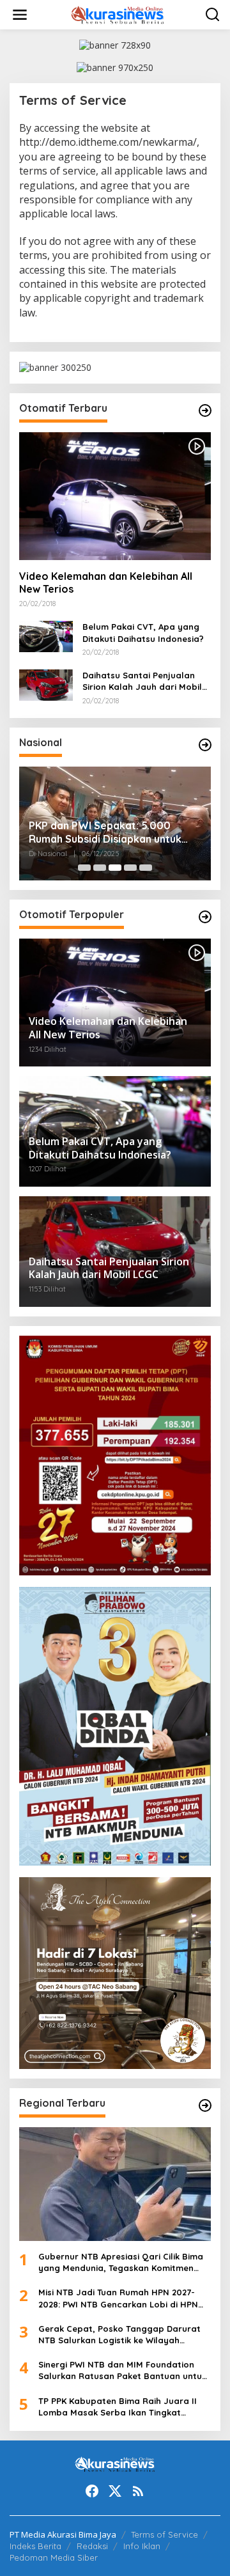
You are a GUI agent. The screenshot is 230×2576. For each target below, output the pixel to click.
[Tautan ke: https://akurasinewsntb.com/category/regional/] (205, 2105)
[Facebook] (92, 2491)
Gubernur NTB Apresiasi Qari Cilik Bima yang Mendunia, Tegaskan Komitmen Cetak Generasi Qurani (121, 2262)
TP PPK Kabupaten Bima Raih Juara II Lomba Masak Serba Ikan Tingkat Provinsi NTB (118, 2407)
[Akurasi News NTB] (118, 14)
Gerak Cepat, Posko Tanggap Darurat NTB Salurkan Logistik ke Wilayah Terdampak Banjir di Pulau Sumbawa (119, 2335)
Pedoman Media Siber (54, 2557)
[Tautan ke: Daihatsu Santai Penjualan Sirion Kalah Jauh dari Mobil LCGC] (46, 684)
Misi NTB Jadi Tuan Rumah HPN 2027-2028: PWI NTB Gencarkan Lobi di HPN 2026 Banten (118, 2298)
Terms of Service (165, 2534)
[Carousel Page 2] (100, 868)
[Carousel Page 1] (84, 868)
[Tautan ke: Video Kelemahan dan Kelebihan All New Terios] (115, 496)
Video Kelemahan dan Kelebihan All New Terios (106, 583)
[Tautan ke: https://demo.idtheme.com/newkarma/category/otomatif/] (205, 410)
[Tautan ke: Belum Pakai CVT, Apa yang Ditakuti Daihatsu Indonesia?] (46, 635)
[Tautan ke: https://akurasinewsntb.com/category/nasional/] (205, 745)
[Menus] (20, 15)
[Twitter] (115, 2491)
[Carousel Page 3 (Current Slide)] (115, 868)
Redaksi (92, 2546)
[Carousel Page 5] (146, 868)
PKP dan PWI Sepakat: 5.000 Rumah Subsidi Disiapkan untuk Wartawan (105, 832)
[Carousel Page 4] (130, 868)
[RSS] (138, 2491)
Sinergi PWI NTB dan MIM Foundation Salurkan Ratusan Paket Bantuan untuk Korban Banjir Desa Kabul (122, 2370)
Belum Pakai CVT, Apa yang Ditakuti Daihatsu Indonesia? (143, 632)
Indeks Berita (35, 2546)
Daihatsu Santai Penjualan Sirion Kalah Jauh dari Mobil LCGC (142, 681)
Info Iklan (142, 2546)
